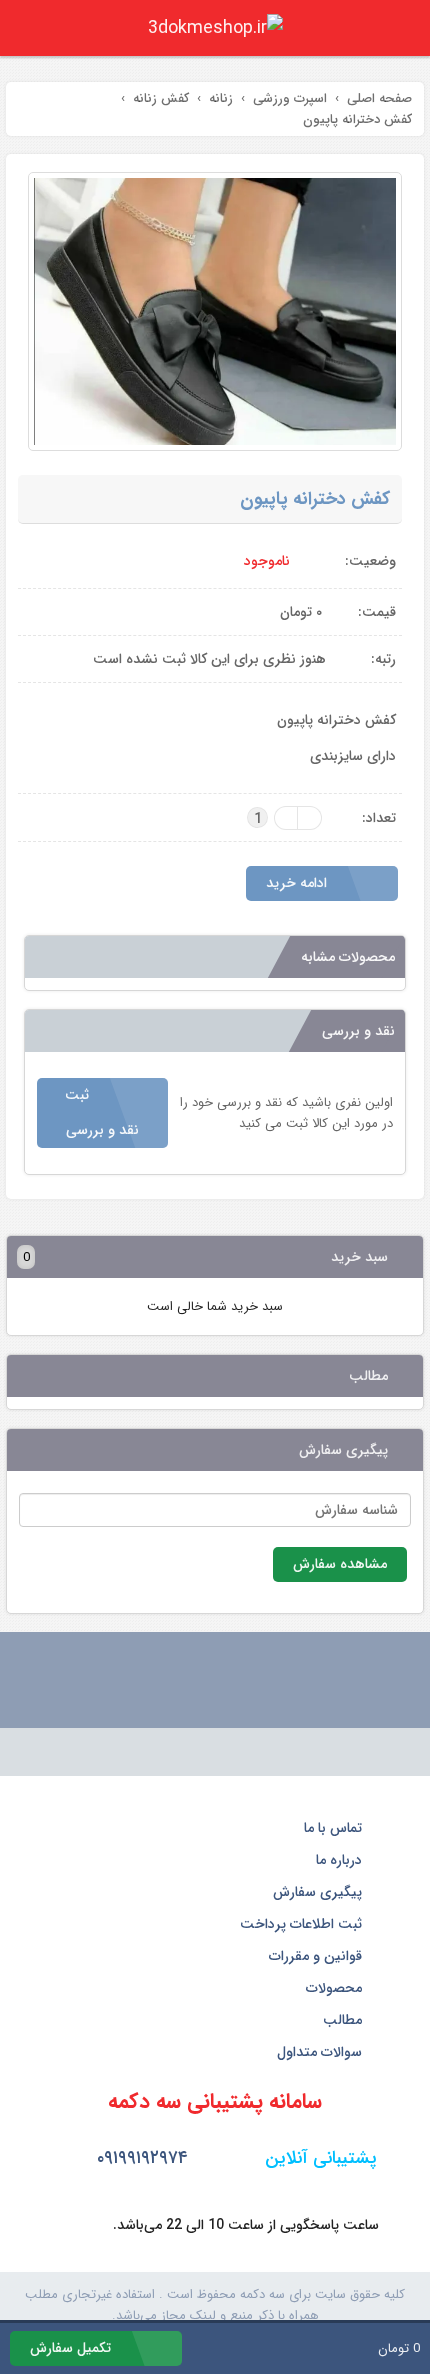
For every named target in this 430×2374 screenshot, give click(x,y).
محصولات (336, 1988)
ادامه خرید (298, 883)
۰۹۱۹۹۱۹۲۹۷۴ (140, 2158)
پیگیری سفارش (319, 1892)
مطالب (344, 2020)
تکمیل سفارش (72, 2348)
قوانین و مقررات (317, 1956)
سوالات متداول (321, 2052)
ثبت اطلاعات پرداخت (303, 1924)
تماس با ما (335, 1828)
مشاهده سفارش (340, 1564)
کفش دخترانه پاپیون (315, 499)
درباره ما (341, 1860)
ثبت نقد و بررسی (102, 1112)
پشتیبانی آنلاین (318, 2158)
